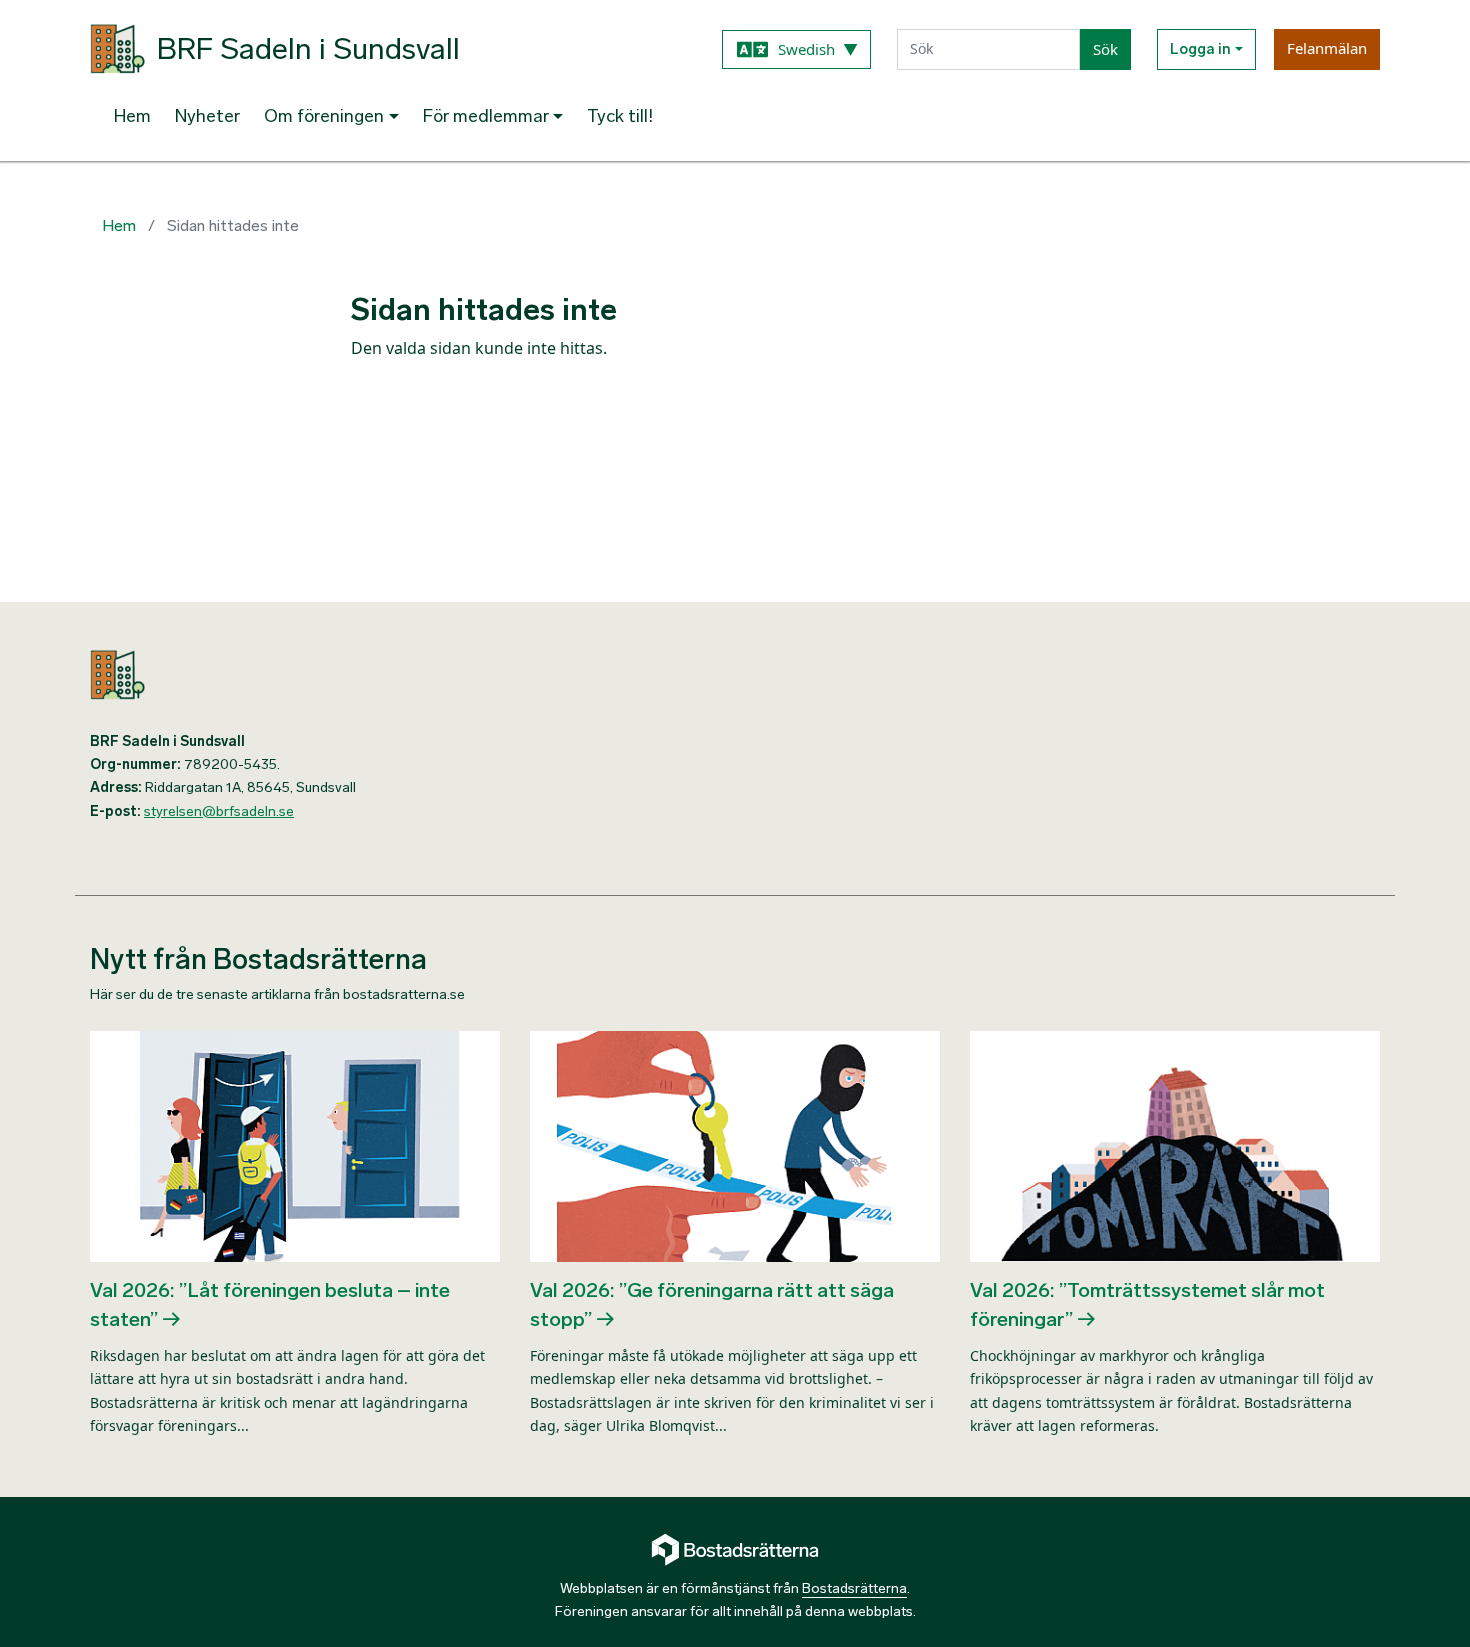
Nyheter (207, 116)
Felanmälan (1327, 48)
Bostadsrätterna (854, 1588)
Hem (132, 116)
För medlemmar (486, 116)
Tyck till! (620, 116)
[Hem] (405, 675)
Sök (1105, 49)
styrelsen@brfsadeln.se (219, 811)
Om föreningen (324, 116)
